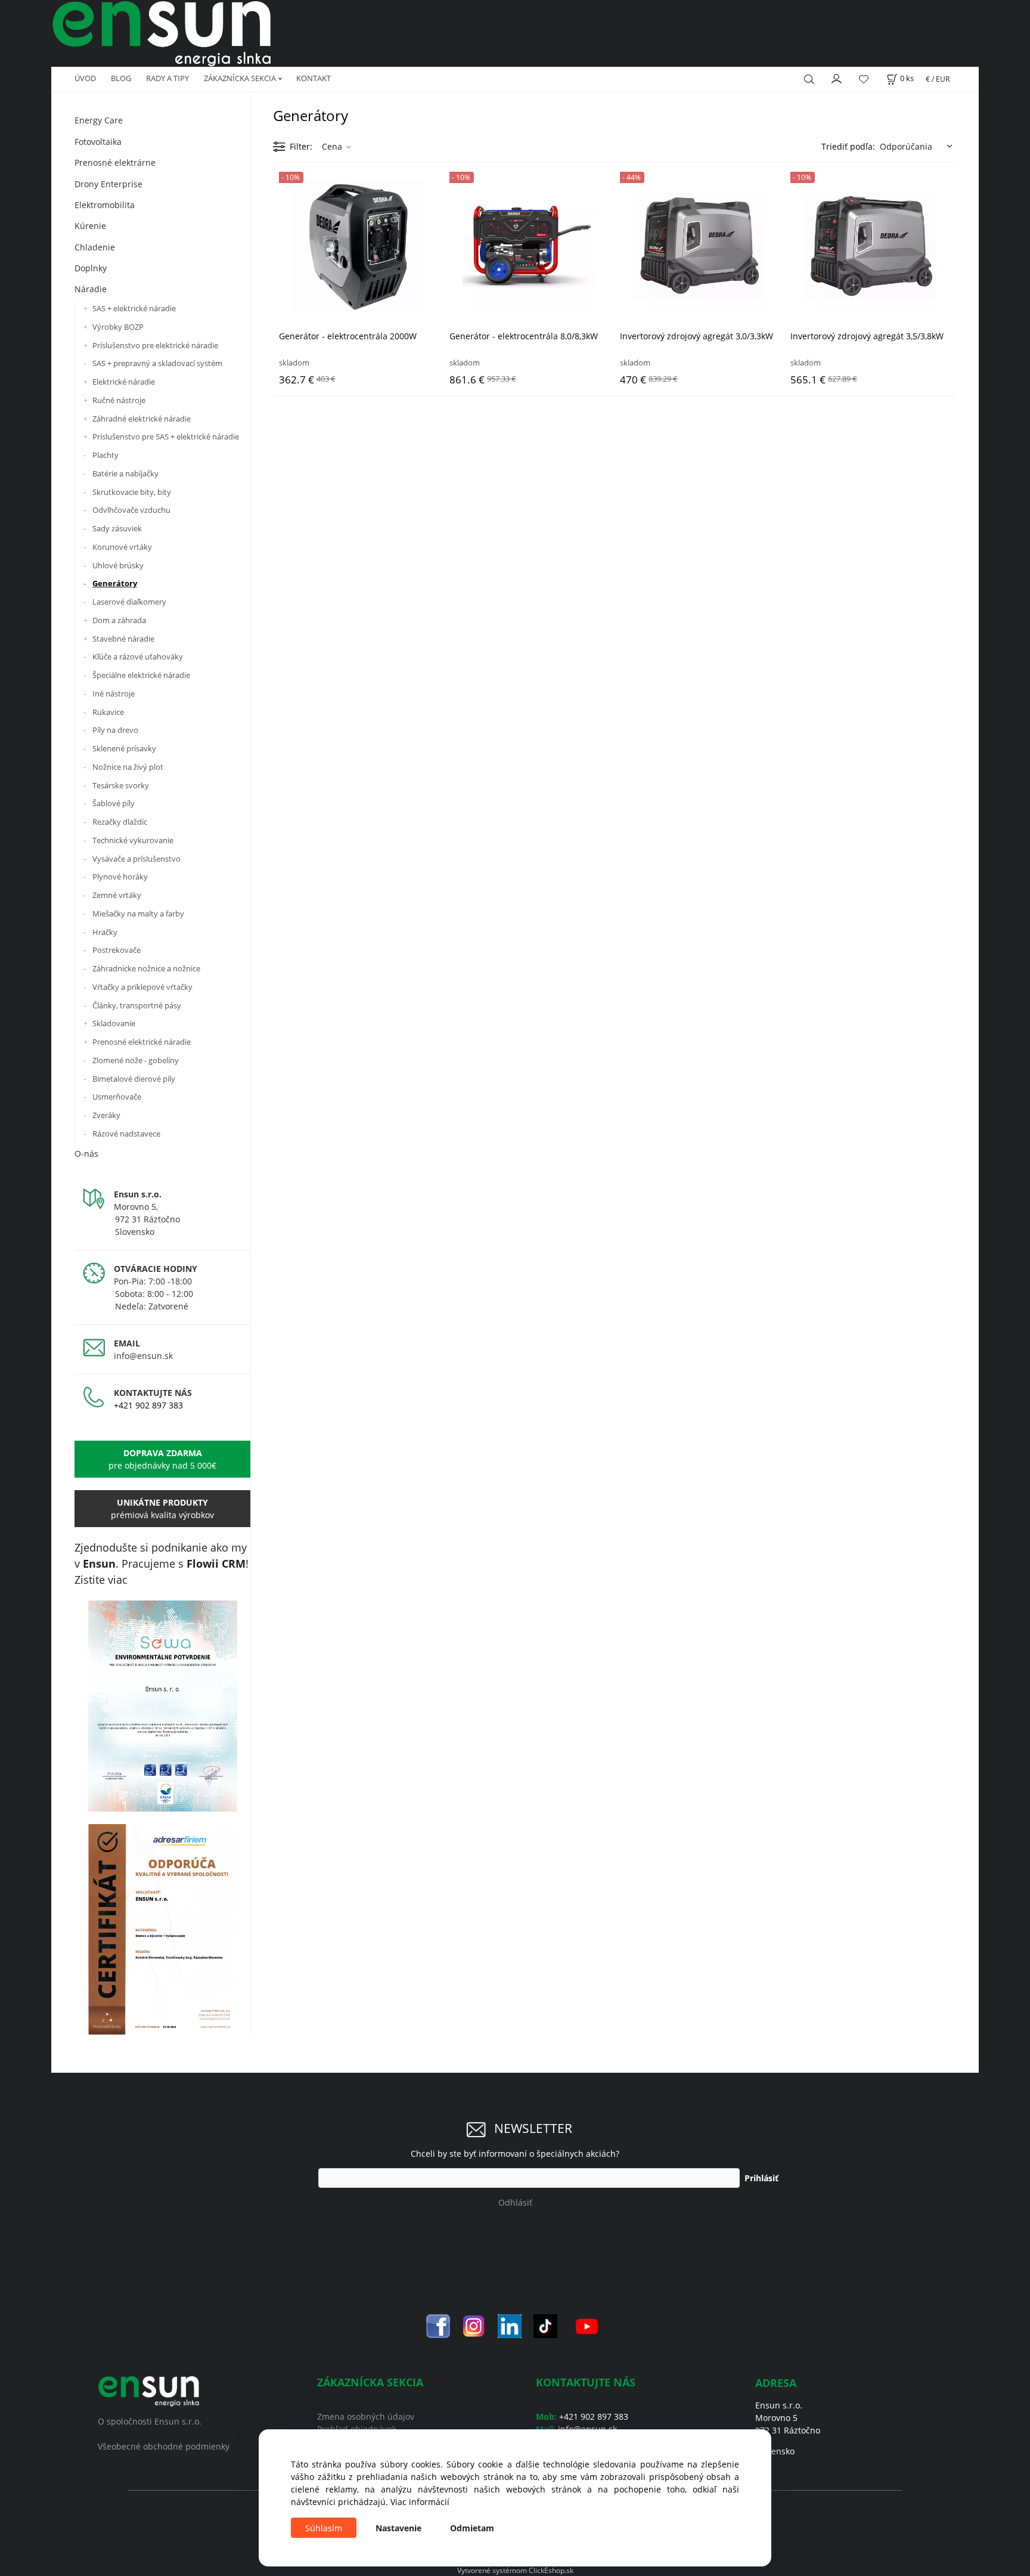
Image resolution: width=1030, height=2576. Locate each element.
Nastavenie (398, 2528)
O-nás (86, 1154)
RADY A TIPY (167, 78)
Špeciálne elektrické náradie (141, 675)
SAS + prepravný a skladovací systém (157, 363)
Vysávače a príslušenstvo (136, 859)
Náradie (91, 289)
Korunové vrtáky (122, 547)
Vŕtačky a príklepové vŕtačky (142, 987)
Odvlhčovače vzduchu (131, 510)
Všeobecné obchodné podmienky (164, 2446)
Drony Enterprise (108, 184)
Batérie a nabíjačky (125, 473)
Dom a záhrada (119, 620)
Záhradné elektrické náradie (142, 419)
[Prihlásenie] (837, 78)
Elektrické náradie (124, 382)
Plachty (106, 455)
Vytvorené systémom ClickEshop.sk (515, 2570)
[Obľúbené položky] (864, 79)
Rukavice (108, 712)
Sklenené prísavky (124, 748)
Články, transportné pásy (137, 1005)
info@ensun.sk (143, 1356)
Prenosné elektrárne (115, 162)
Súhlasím (324, 2528)
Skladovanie (114, 1023)
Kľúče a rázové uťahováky (138, 657)
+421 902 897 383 (148, 1405)
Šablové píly (114, 803)
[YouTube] (587, 2325)
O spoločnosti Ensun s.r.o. (150, 2421)
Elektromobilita (105, 205)
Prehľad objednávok (357, 2429)
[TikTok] (545, 2325)
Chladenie (95, 247)
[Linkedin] (510, 2325)
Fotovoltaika (98, 142)
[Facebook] (438, 2325)
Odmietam (472, 2528)
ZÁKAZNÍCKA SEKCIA (240, 78)
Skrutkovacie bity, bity (132, 492)
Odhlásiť (515, 2202)
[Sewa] (162, 1706)
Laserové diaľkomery (129, 602)
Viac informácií (420, 2502)
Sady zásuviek (117, 528)
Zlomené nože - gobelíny (136, 1060)
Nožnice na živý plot (128, 767)
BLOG (121, 78)
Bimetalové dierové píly (134, 1079)
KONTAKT (314, 78)
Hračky (105, 932)
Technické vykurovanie (133, 840)
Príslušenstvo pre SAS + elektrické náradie (166, 436)
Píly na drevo (115, 730)
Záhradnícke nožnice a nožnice (146, 968)
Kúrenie (90, 226)
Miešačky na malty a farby (138, 914)
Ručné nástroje (119, 400)
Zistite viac (101, 1580)
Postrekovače (117, 950)
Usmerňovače (117, 1097)
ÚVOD (85, 78)
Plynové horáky (120, 877)
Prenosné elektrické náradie (142, 1042)
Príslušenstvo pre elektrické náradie (155, 345)
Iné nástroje (114, 693)
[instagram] (474, 2325)
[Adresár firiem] (162, 1929)
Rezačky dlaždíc (120, 822)
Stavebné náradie (123, 639)
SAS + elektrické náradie (134, 308)
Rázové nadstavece (126, 1134)
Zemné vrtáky (117, 895)
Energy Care (99, 120)
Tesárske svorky (121, 785)
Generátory (115, 583)
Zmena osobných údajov (366, 2416)
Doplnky (91, 268)
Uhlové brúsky (118, 565)
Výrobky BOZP (118, 327)
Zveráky (106, 1115)
